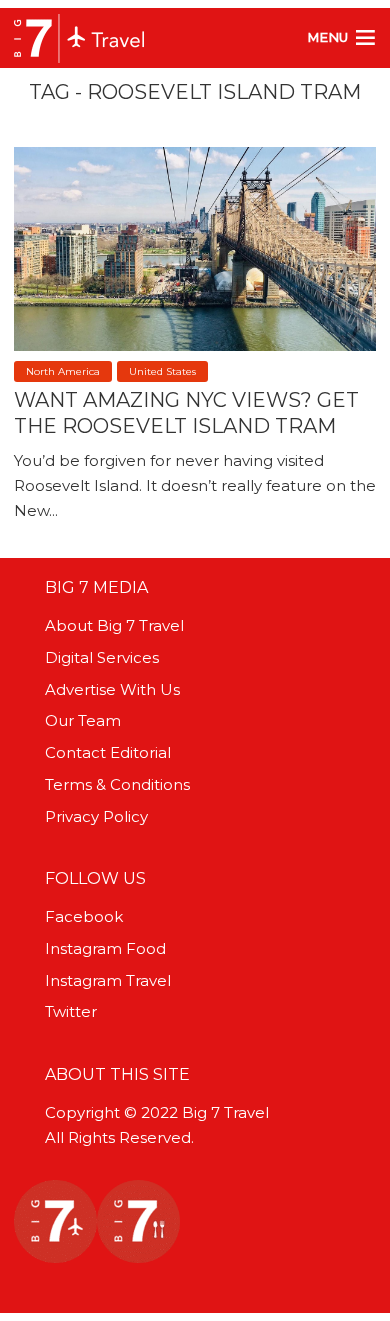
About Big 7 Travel (114, 625)
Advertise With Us (112, 689)
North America (63, 371)
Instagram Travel (108, 980)
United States (162, 371)
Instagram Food (105, 948)
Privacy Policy (96, 816)
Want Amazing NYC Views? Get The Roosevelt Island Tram (186, 413)
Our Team (83, 720)
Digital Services (102, 657)
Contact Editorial (108, 752)
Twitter (71, 1011)
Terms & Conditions (117, 784)
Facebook (84, 916)
